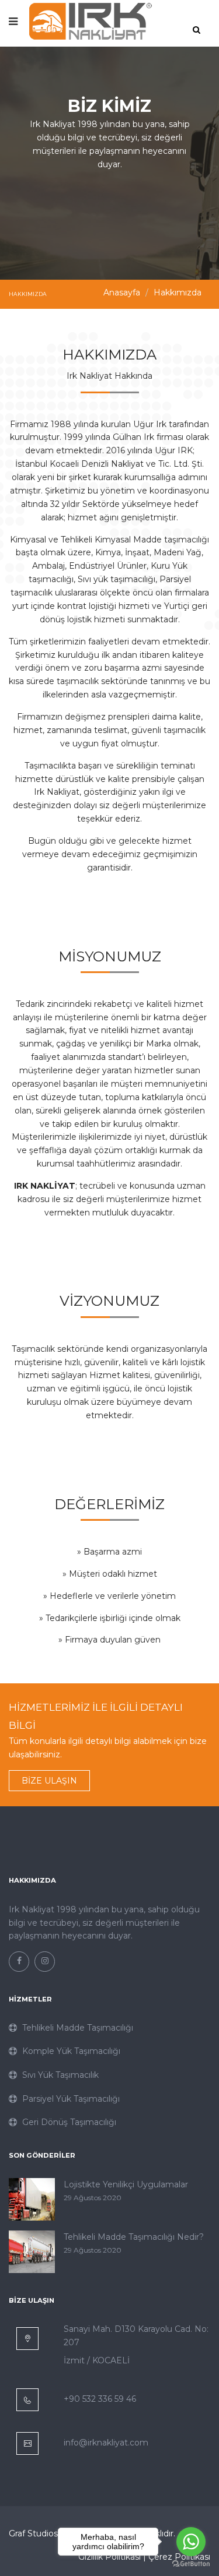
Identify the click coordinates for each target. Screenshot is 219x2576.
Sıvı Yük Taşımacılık (59, 2075)
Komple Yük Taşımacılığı (70, 2051)
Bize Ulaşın (49, 1781)
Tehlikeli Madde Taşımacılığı (77, 2028)
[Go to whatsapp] (191, 2542)
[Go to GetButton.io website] (191, 2564)
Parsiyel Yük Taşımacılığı (70, 2099)
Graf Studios (33, 2533)
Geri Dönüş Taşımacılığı (68, 2122)
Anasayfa (122, 293)
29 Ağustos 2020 (93, 2198)
